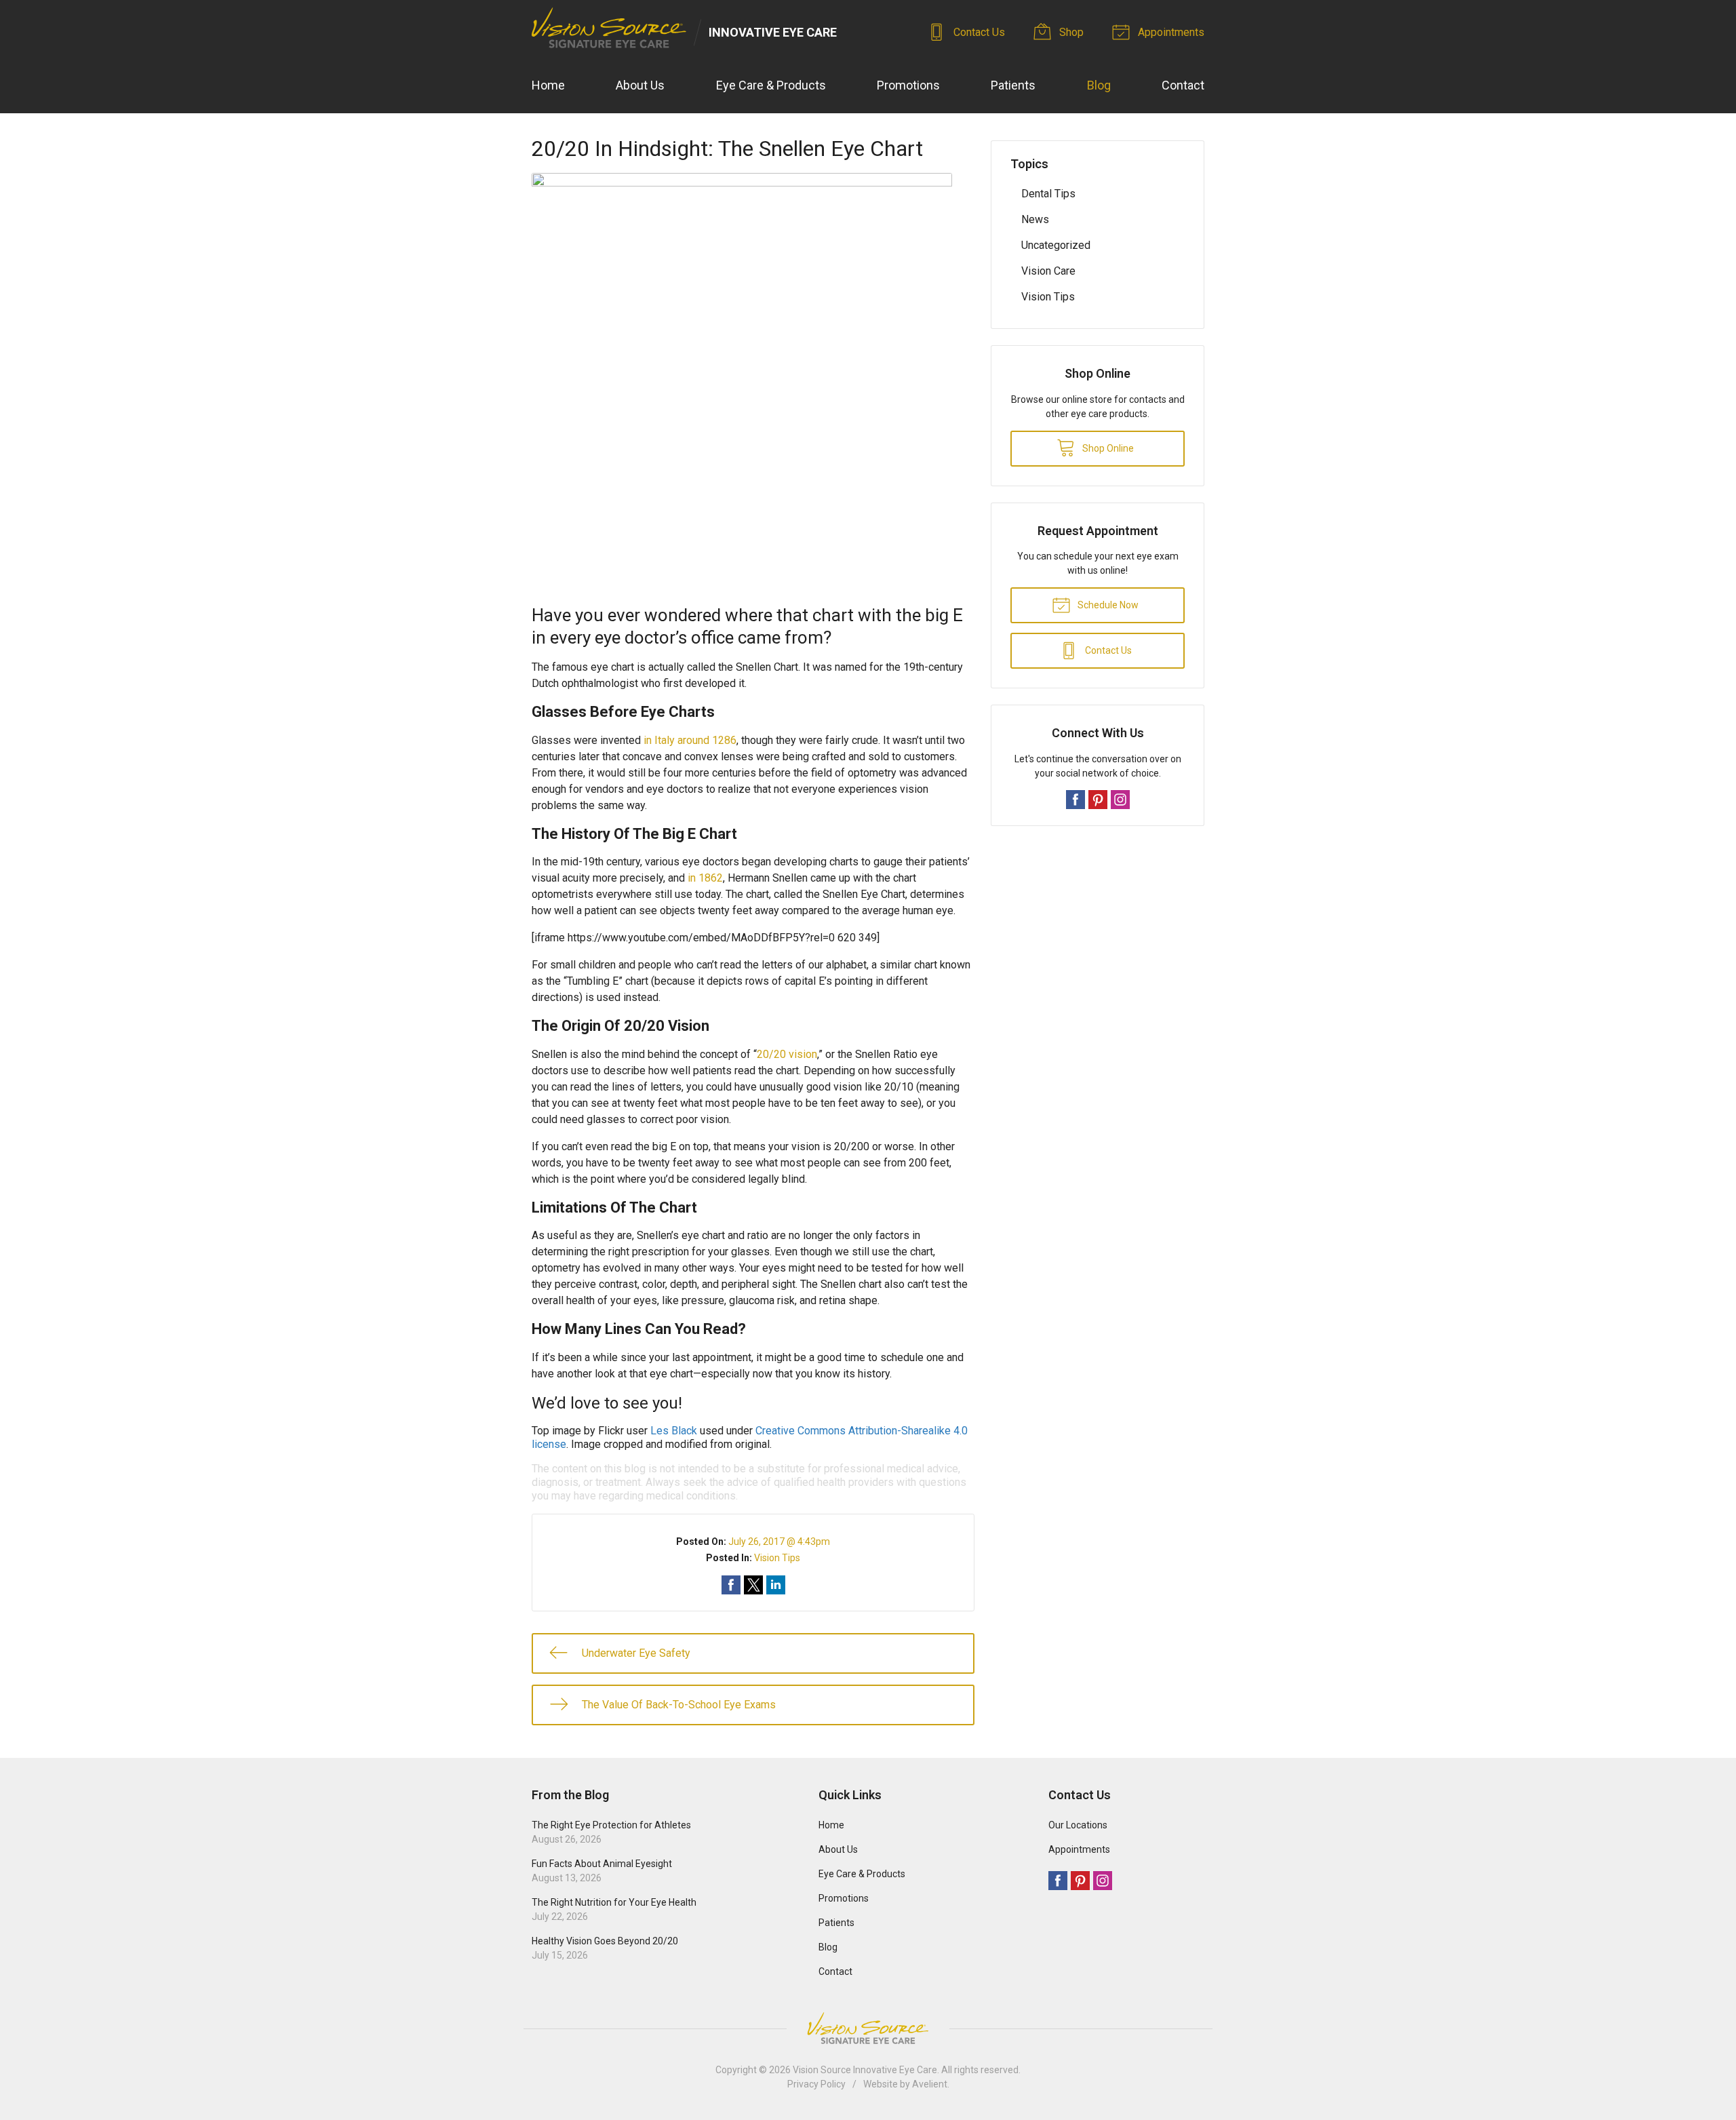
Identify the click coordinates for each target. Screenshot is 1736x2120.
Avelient (930, 2084)
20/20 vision (787, 1054)
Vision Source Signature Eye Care (868, 2028)
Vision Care (1048, 271)
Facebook (1076, 800)
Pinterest (1098, 800)
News (1035, 219)
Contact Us (978, 32)
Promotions (908, 85)
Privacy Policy (816, 2084)
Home (548, 85)
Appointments (1170, 32)
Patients (1013, 85)
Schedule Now (1107, 605)
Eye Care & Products (771, 85)
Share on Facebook (731, 1585)
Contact (1183, 85)
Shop (1070, 32)
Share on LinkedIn (776, 1585)
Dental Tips (1048, 194)
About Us (640, 85)
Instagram (1120, 800)
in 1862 (705, 878)
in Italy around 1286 (690, 740)
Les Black (674, 1431)
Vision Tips (777, 1558)
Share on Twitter (753, 1585)
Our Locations (1078, 1825)
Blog (1099, 85)
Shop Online (1107, 448)
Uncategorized (1056, 245)
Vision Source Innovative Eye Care (865, 2070)
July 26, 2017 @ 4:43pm (779, 1542)
